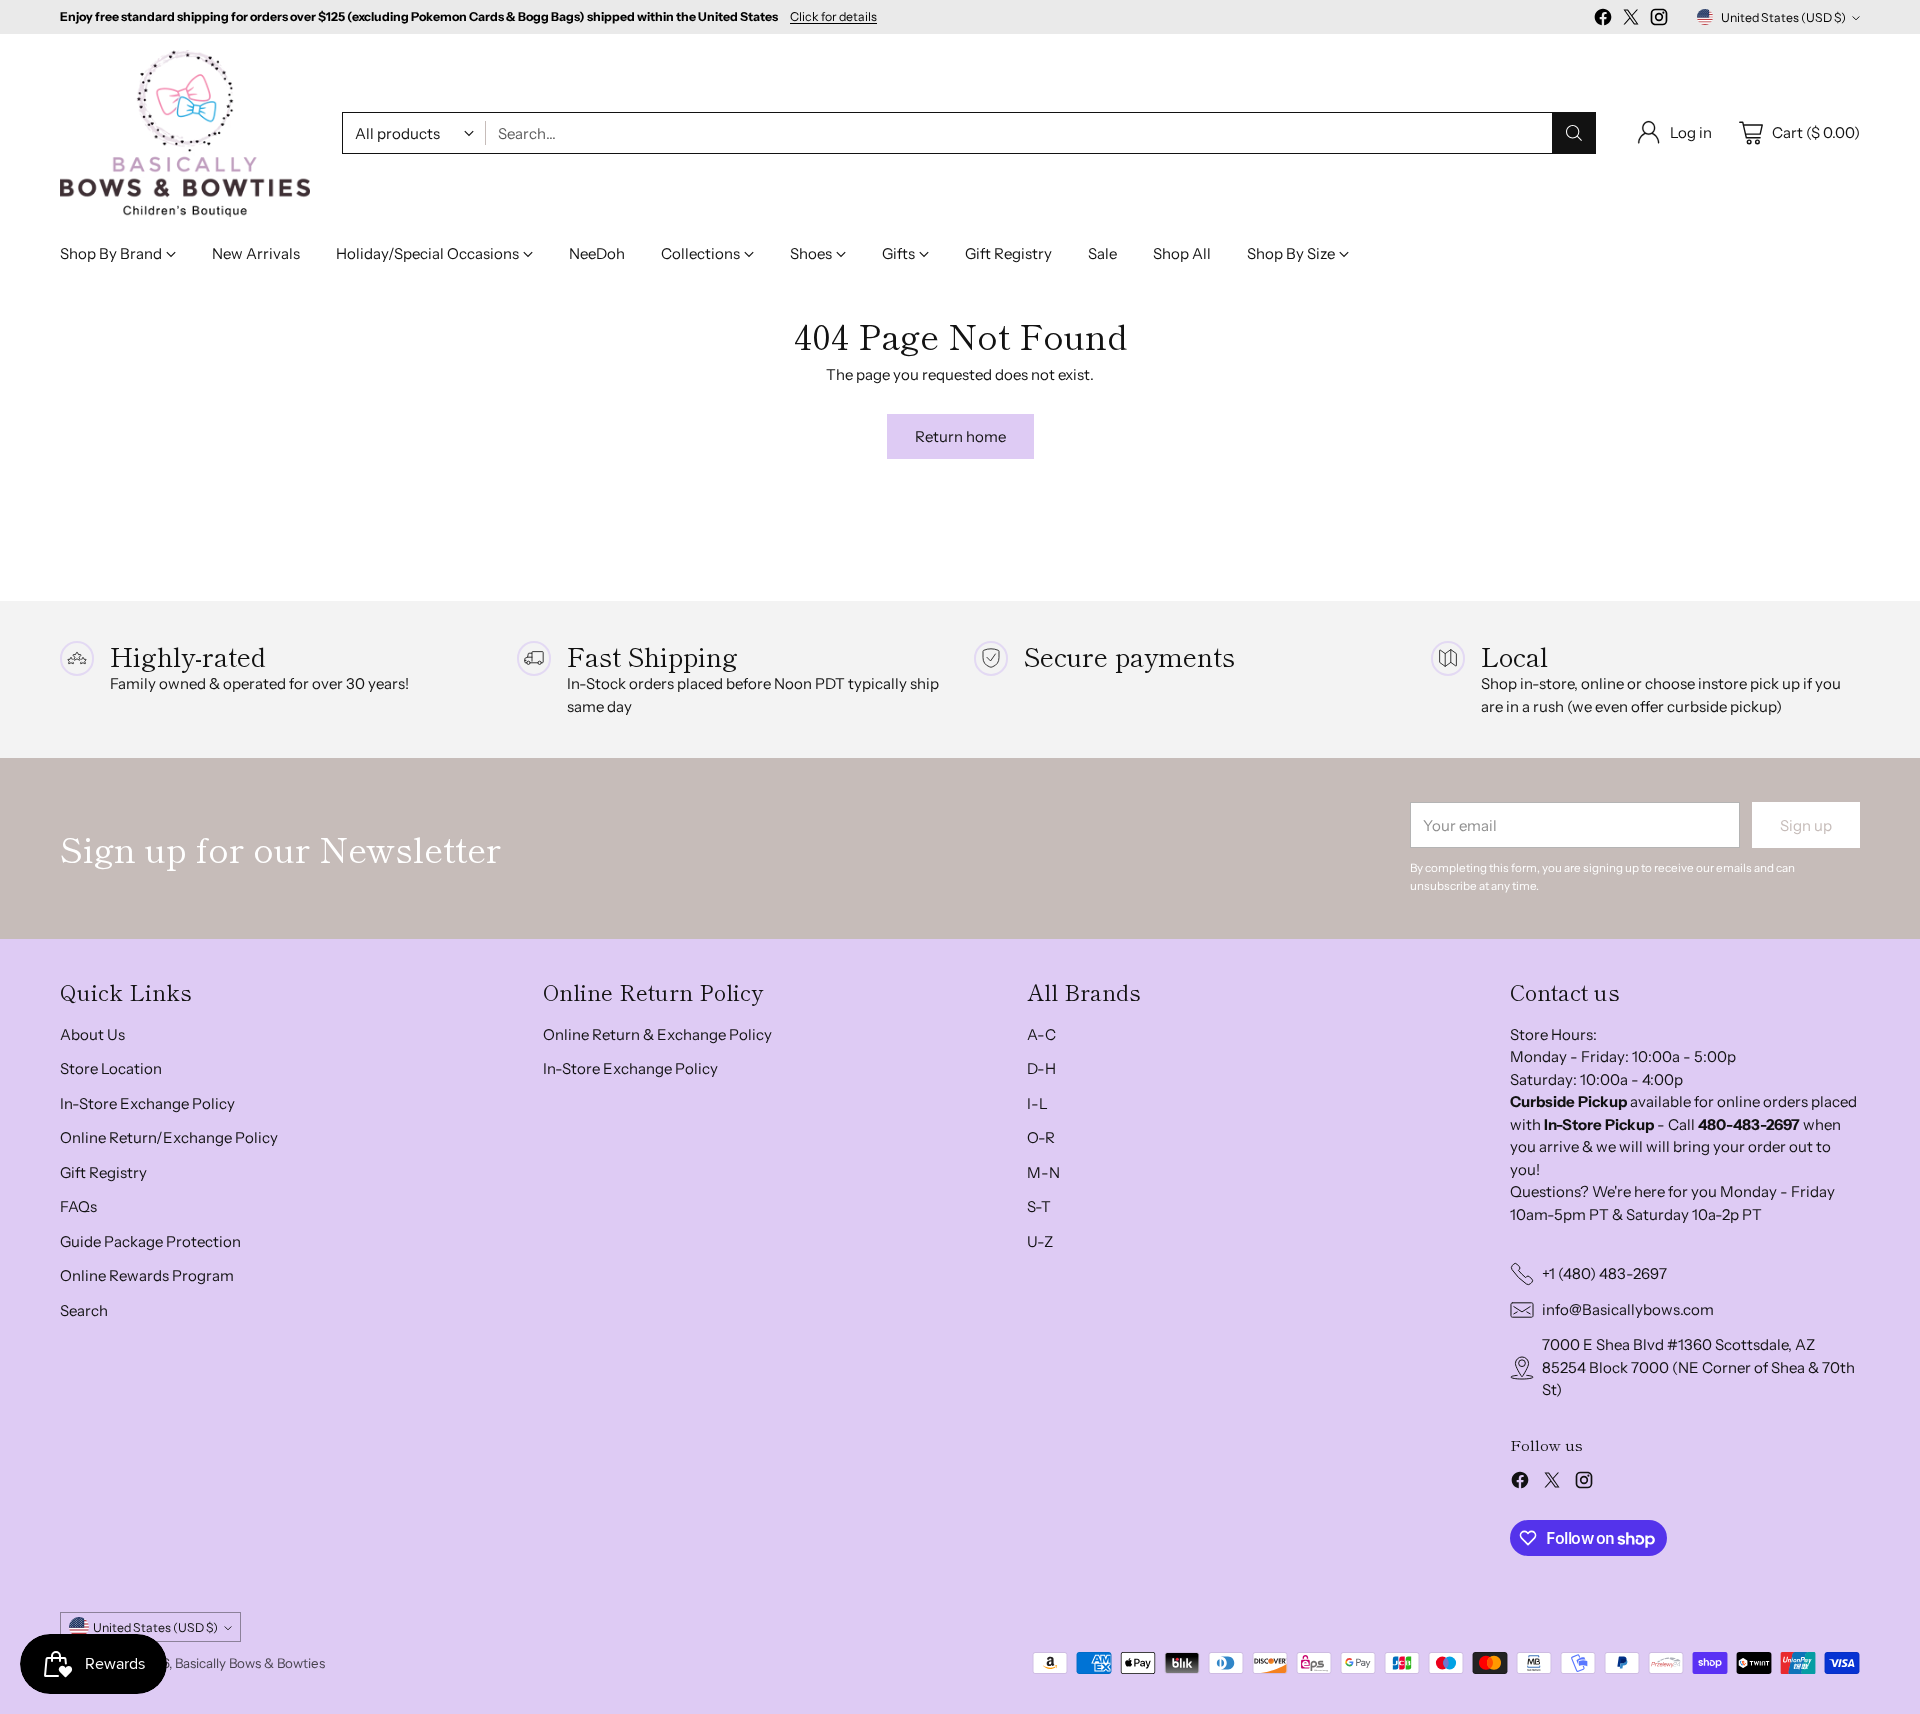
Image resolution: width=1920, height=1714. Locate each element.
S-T (1039, 1206)
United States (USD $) (1783, 17)
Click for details (833, 17)
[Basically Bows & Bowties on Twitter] (1631, 20)
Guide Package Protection (150, 1241)
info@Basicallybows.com (1628, 1309)
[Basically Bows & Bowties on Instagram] (1659, 20)
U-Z (1040, 1241)
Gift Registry (103, 1172)
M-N (1043, 1172)
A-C (1041, 1034)
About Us (92, 1034)
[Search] (1574, 133)
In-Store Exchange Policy (147, 1103)
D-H (1041, 1068)
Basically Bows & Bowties (250, 1663)
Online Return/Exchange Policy (169, 1137)
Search (84, 1310)
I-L (1037, 1103)
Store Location (111, 1068)
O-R (1041, 1137)
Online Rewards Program (147, 1275)
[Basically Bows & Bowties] (185, 133)
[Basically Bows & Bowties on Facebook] (1603, 20)
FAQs (78, 1206)
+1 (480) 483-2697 (1604, 1273)
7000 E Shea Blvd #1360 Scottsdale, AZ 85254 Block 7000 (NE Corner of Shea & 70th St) (1698, 1367)
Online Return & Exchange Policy (657, 1034)
